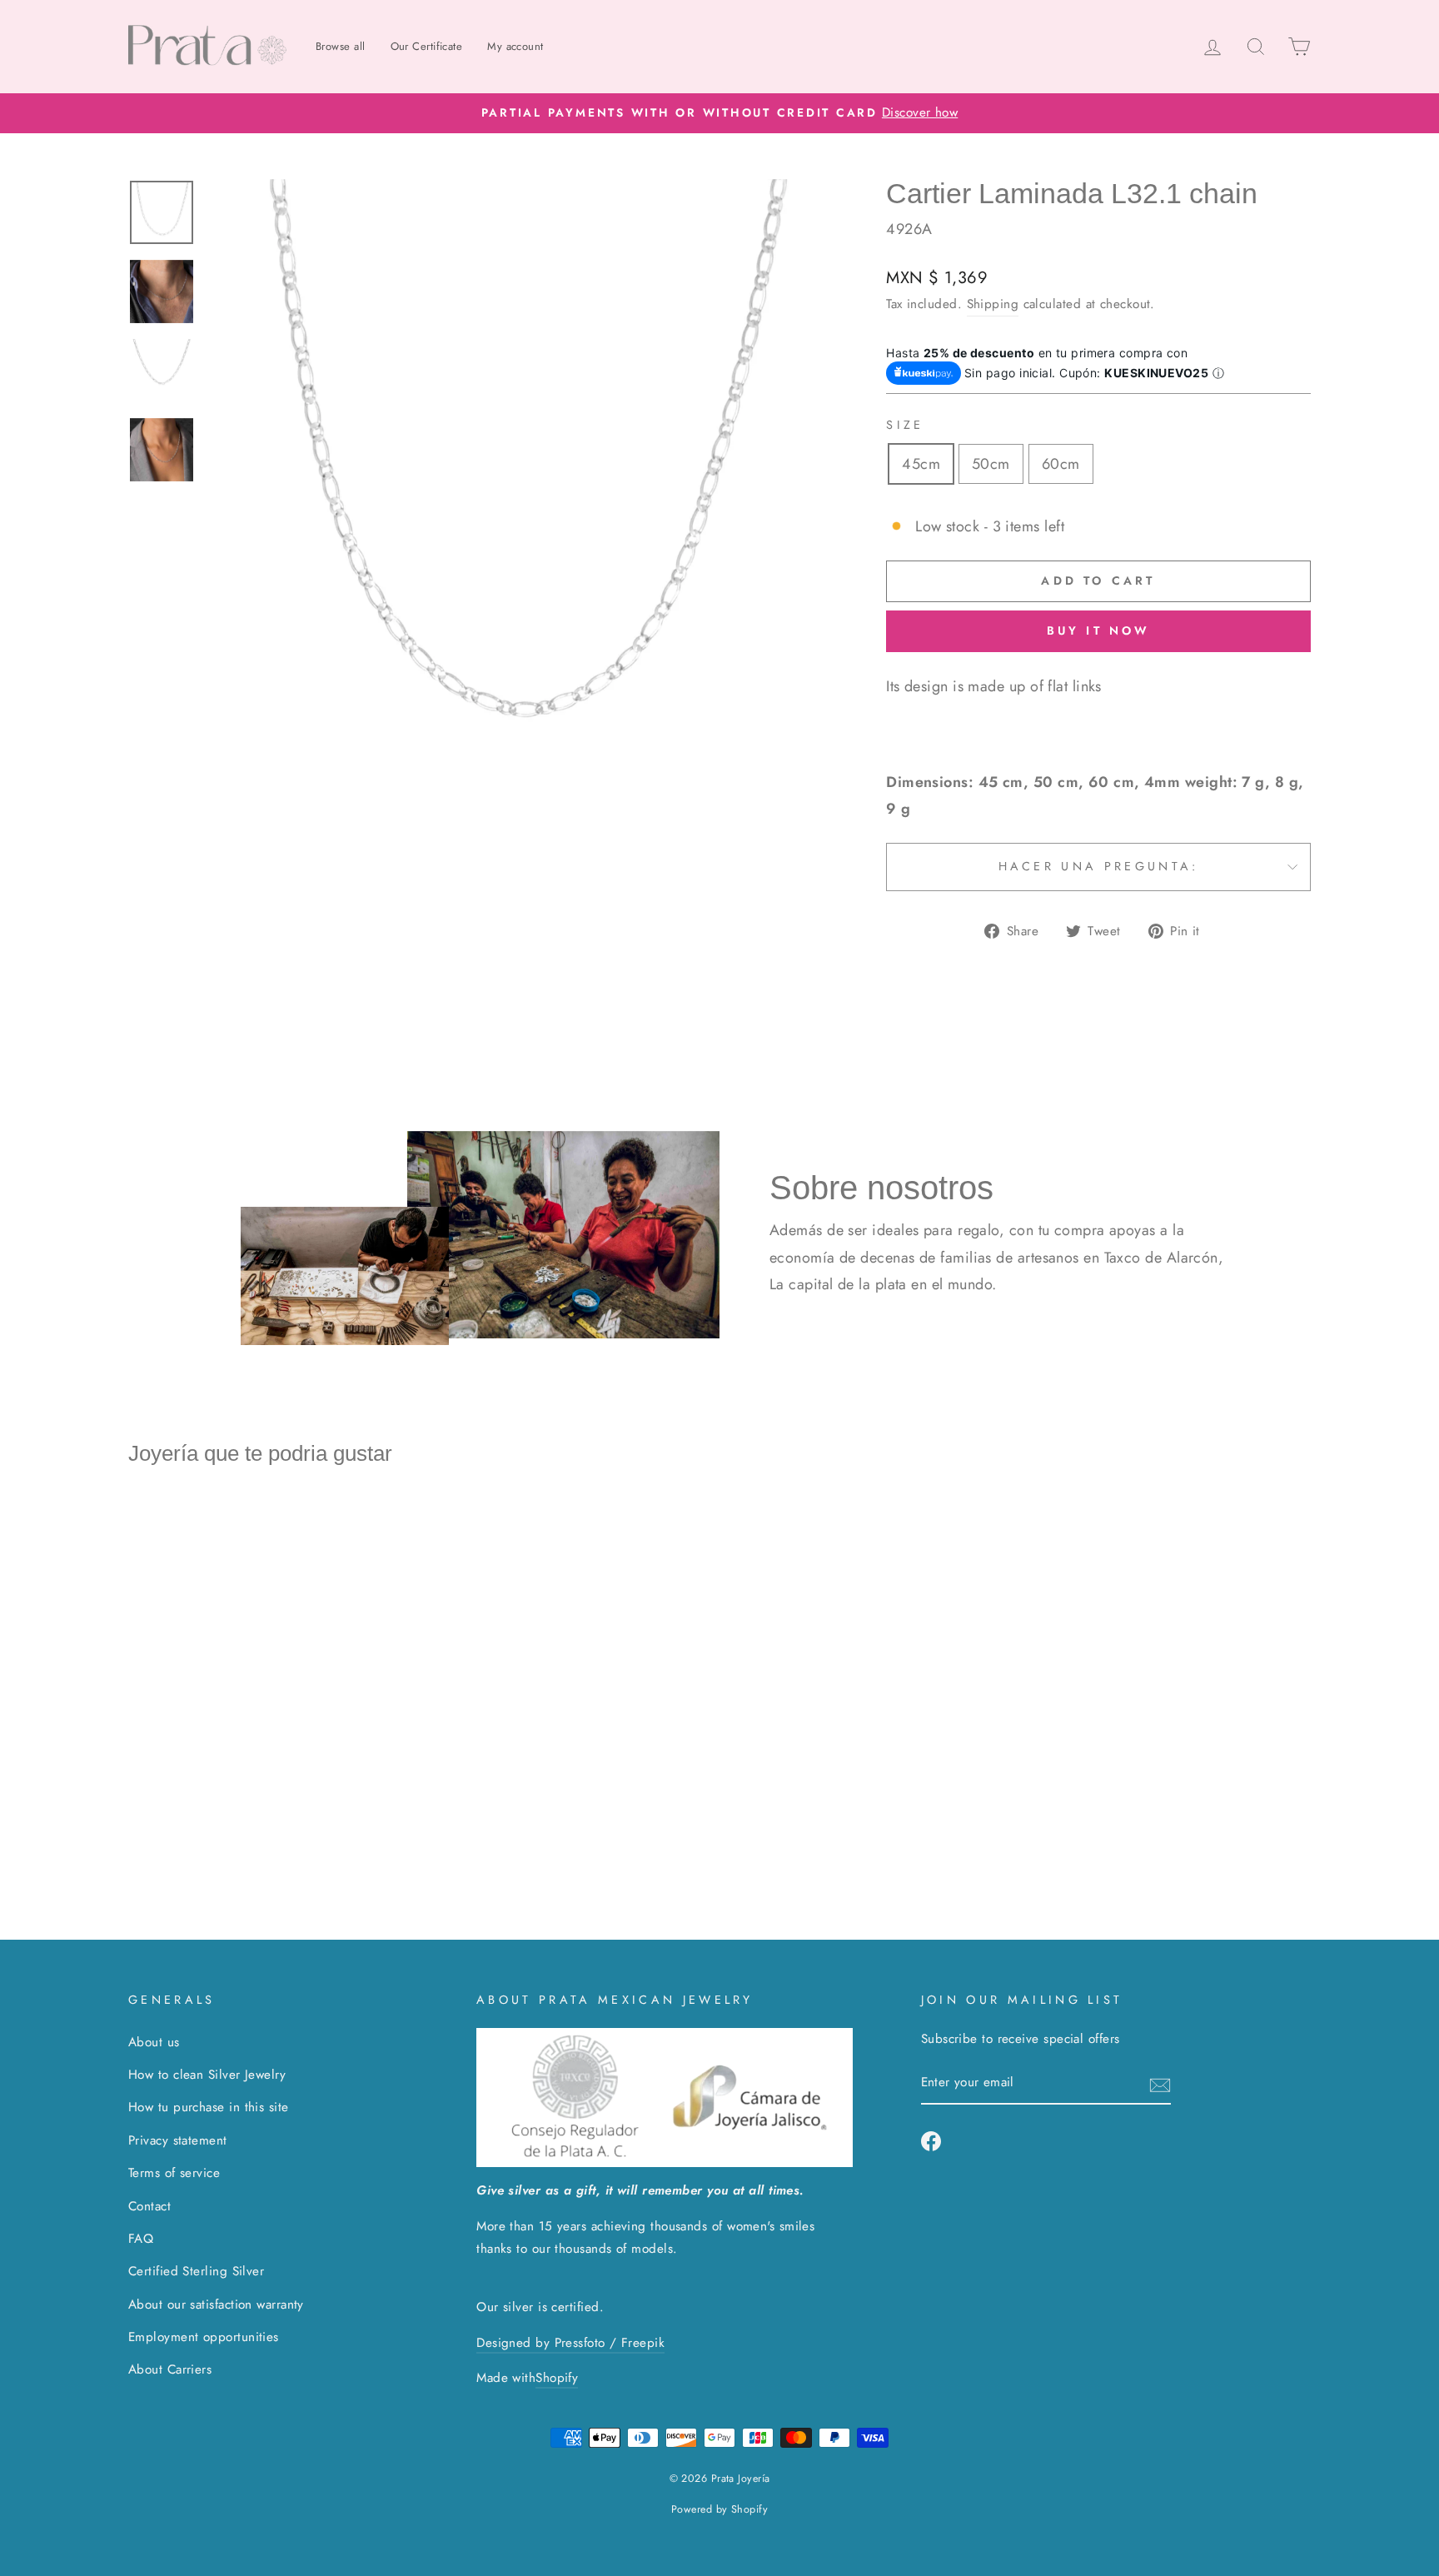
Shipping (993, 304)
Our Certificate (427, 46)
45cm (921, 464)
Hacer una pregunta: (1099, 866)
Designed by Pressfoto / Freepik (570, 2343)
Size (905, 425)
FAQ (141, 2239)
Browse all (341, 46)
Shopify (557, 2378)
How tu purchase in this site (209, 2107)
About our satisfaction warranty (216, 2304)
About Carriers (170, 2369)
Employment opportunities (204, 2337)
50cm (991, 464)
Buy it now (1099, 630)
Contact (149, 2206)
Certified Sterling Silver (196, 2271)
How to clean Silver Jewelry (207, 2075)
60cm (1061, 464)
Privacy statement (178, 2140)
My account (515, 46)
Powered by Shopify (719, 2509)
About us (154, 2042)
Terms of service (174, 2173)
